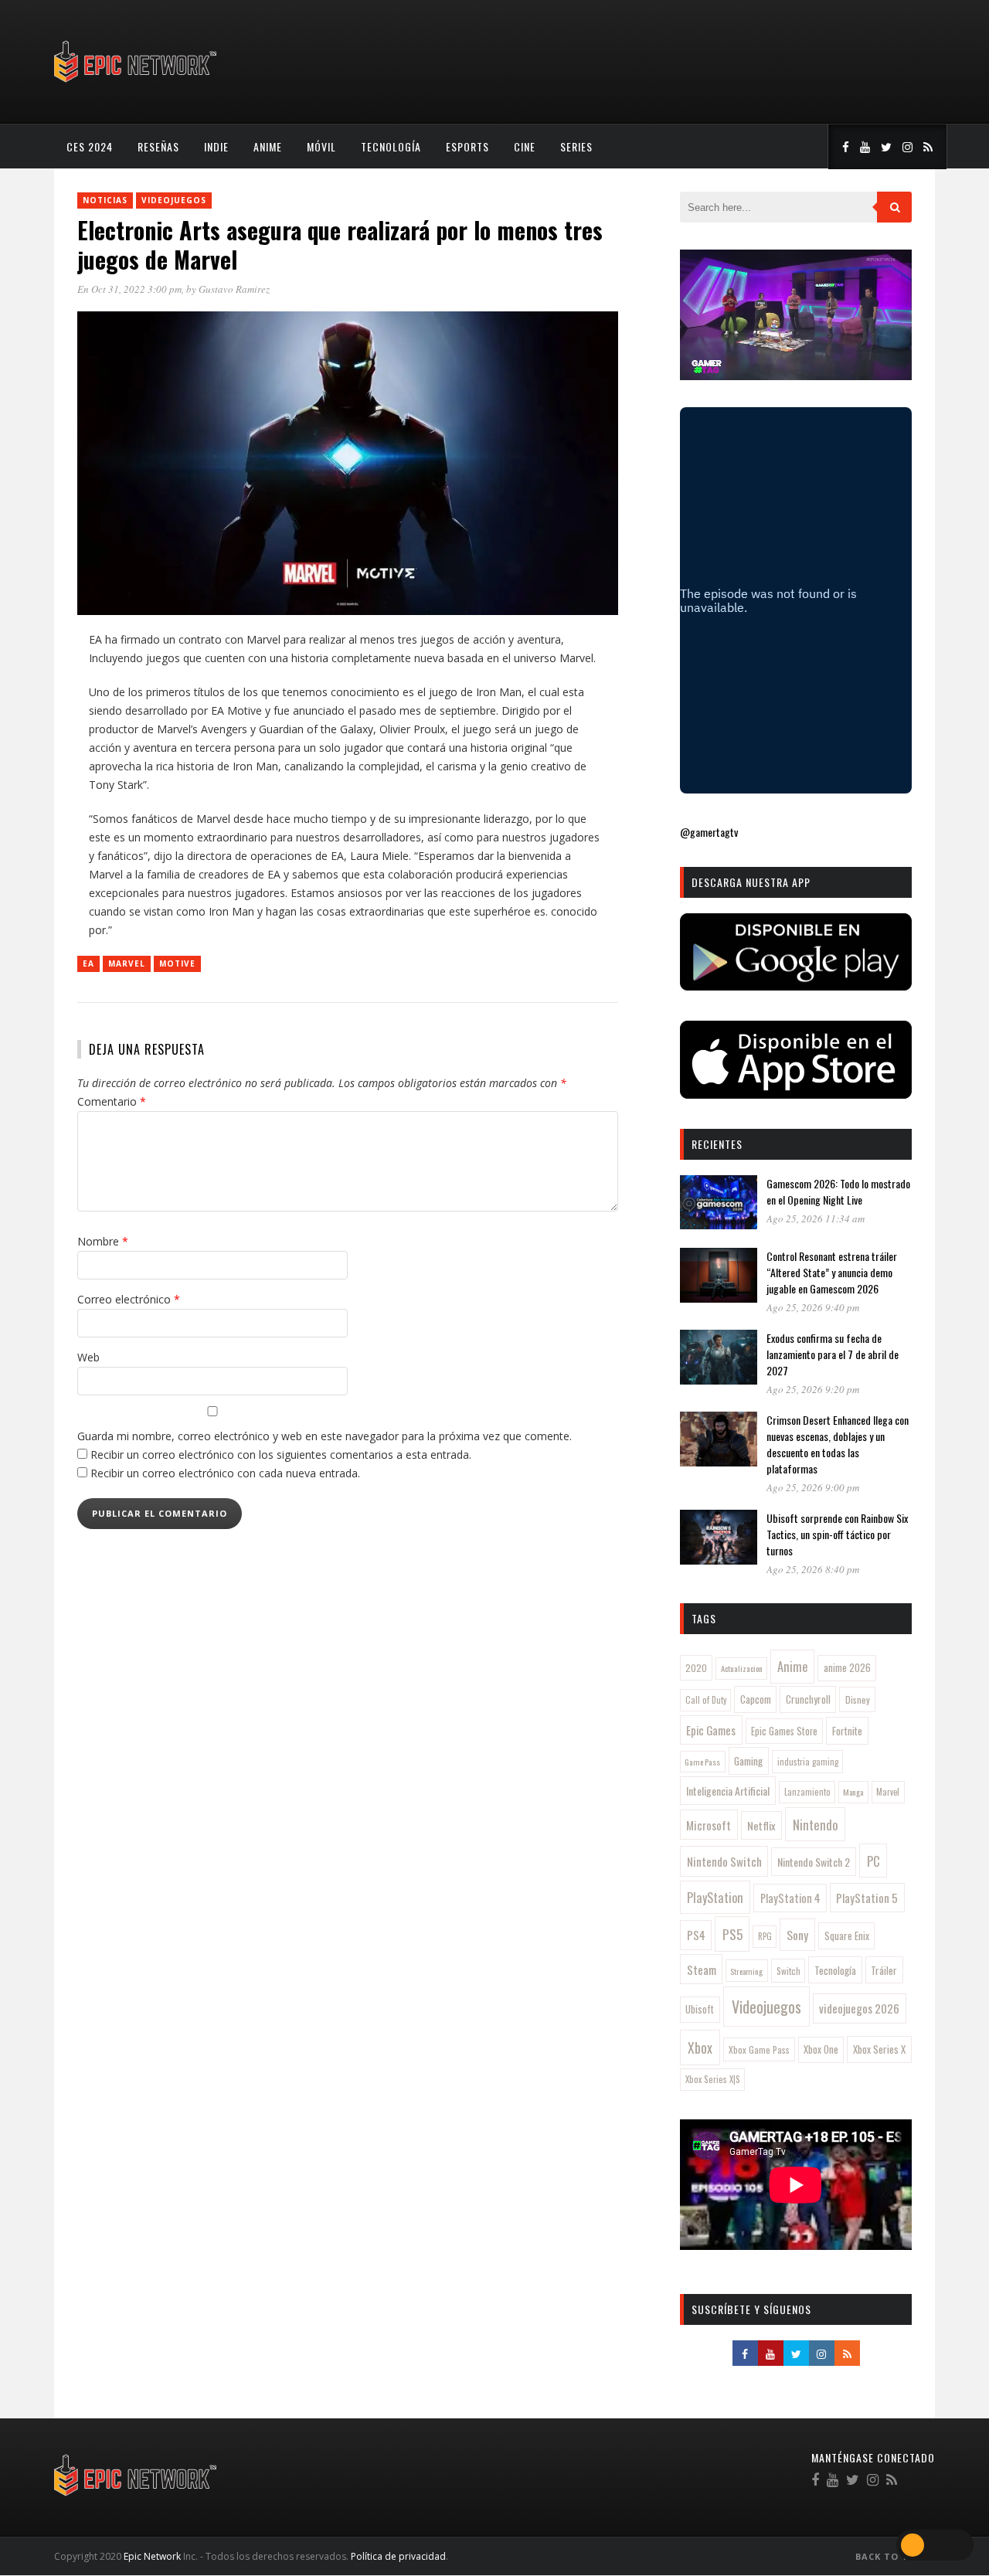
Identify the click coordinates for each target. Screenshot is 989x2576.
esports (467, 146)
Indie (216, 146)
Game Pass (702, 1762)
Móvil (321, 146)
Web (88, 1357)
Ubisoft (700, 2009)
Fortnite (847, 1731)
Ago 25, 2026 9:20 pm (813, 1389)
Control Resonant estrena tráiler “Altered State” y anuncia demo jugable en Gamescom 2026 (832, 1272)
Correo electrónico (129, 1299)
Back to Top (890, 2556)
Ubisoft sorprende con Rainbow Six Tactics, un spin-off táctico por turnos (837, 1534)
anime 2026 (847, 1668)
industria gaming (808, 1762)
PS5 (732, 1934)
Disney (858, 1699)
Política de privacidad (398, 2556)
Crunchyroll (808, 1699)
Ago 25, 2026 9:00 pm (813, 1487)
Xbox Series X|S (713, 2079)
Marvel (127, 963)
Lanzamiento (807, 1792)
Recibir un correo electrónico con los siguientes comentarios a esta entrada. (281, 1455)
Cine (525, 146)
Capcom (756, 1699)
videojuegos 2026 (859, 2008)
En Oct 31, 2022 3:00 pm (129, 289)
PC (873, 1861)
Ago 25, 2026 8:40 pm (813, 1569)
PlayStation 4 (790, 1898)
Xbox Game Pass (759, 2049)
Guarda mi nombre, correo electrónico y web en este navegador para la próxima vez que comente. (325, 1436)
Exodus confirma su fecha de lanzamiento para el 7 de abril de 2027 (833, 1354)
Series (576, 146)
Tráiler (884, 1970)
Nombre (103, 1241)
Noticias (105, 200)
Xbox (700, 2048)
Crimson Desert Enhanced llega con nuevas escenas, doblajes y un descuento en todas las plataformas (838, 1444)
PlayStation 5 (867, 1898)
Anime (268, 146)
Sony (797, 1935)
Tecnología (391, 146)
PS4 (696, 1935)
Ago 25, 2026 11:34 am (816, 1218)
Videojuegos (174, 200)
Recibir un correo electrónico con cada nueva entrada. (225, 1473)
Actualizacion (742, 1668)
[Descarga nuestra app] (796, 986)
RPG (765, 1936)
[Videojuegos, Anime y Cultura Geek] (136, 84)
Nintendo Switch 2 (814, 1862)
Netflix (761, 1825)
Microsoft (709, 1825)
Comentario (112, 1101)
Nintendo (816, 1825)
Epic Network (152, 2556)
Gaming (748, 1761)
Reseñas (158, 146)
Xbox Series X (879, 2049)
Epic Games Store (784, 1731)
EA (88, 963)
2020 (696, 1668)
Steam (702, 1969)
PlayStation (715, 1897)
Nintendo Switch (724, 1861)
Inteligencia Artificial (728, 1791)
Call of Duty (706, 1700)
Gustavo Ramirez (234, 289)
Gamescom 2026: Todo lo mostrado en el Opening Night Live (838, 1191)
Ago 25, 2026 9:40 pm (813, 1307)
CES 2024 (90, 146)
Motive (177, 963)
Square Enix (847, 1935)
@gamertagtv (709, 832)
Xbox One (821, 2049)
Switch (788, 1971)
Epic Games (711, 1730)
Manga (853, 1792)
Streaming (746, 1971)
